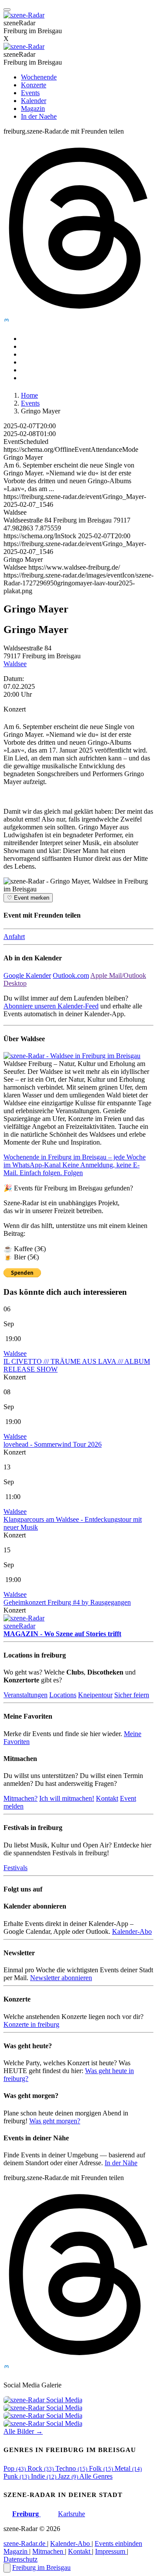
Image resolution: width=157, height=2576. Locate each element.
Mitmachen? (20, 1798)
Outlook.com (71, 975)
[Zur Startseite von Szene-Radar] (24, 15)
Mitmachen (49, 2551)
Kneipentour (95, 1695)
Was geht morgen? (55, 2121)
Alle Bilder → (23, 2431)
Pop (15, 2468)
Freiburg (26, 2514)
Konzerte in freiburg (31, 2024)
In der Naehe (39, 116)
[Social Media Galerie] (43, 2400)
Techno (71, 2468)
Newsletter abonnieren (61, 1978)
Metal (128, 2468)
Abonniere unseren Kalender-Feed (51, 1006)
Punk (16, 2476)
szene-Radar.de (25, 2543)
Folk (101, 2468)
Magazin (33, 108)
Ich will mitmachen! (67, 1798)
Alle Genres (96, 2476)
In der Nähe (121, 2163)
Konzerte (34, 85)
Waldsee (15, 664)
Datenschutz (20, 2559)
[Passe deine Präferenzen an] (7, 2568)
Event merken (28, 898)
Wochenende (39, 77)
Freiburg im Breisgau (41, 2567)
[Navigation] (7, 10)
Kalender (34, 101)
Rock (41, 2468)
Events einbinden (118, 2543)
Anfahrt (14, 937)
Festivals (15, 1868)
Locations (63, 1695)
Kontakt (107, 1798)
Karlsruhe (72, 2514)
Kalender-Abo (132, 1931)
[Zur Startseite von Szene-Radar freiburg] (24, 46)
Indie (44, 2476)
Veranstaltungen (26, 1695)
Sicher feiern (132, 1695)
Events (30, 93)
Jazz (68, 2476)
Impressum (111, 2551)
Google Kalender (27, 975)
